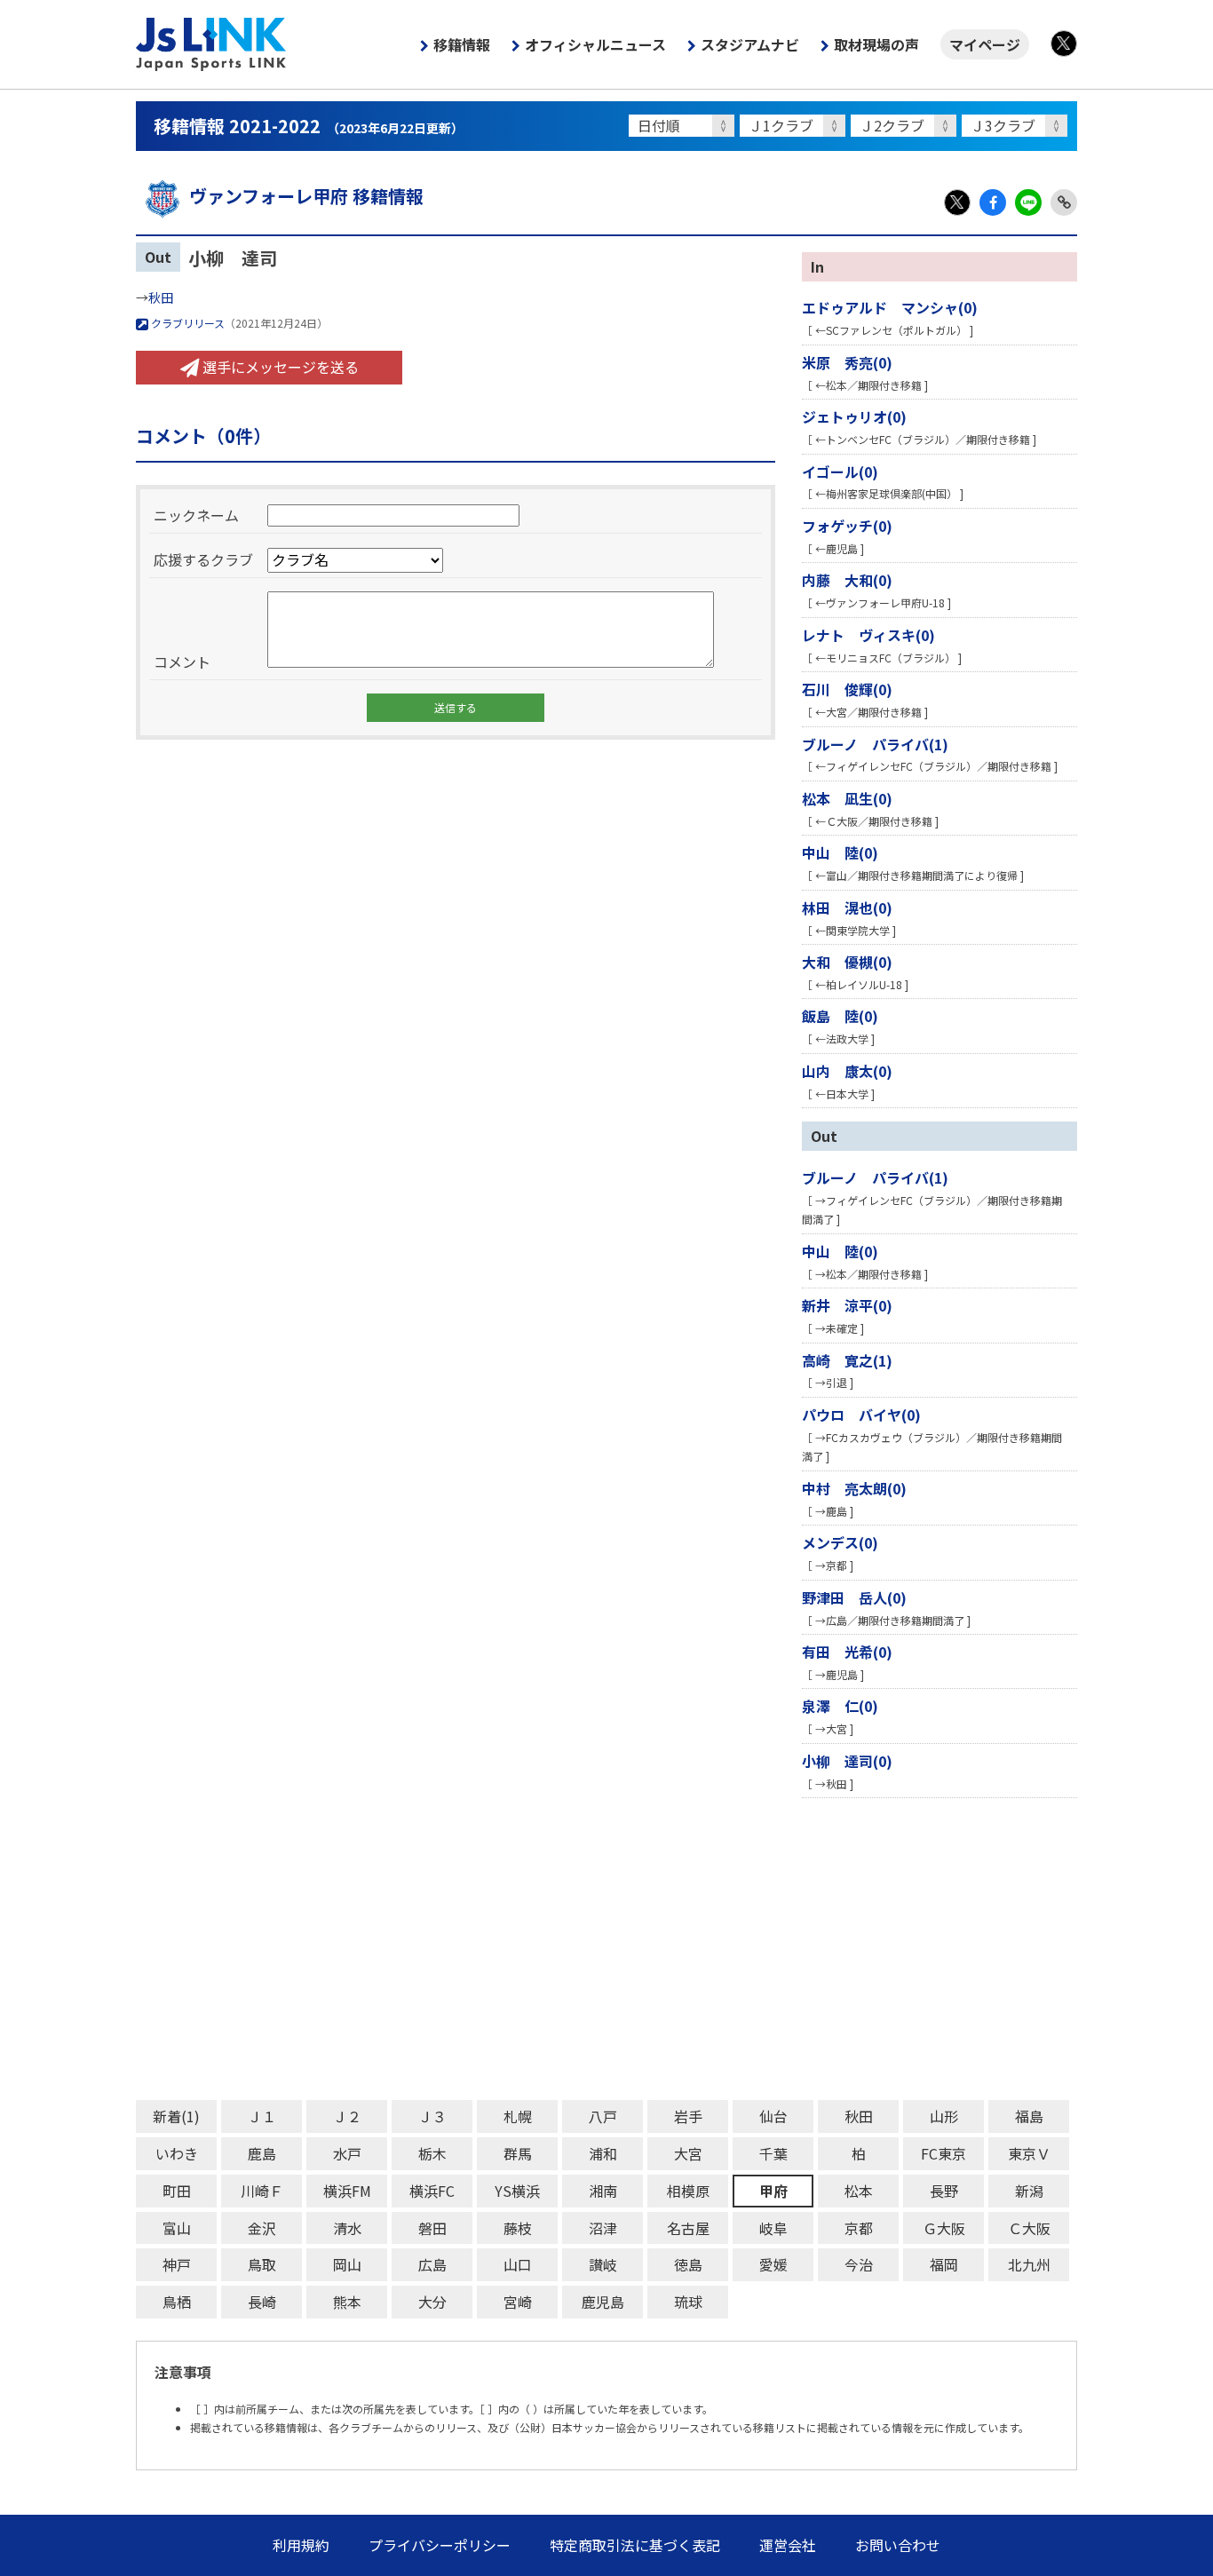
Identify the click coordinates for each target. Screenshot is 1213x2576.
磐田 (432, 2228)
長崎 (262, 2302)
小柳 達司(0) (847, 1761)
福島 (1029, 2116)
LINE (1028, 202)
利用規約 (301, 2545)
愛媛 (773, 2264)
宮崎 (518, 2302)
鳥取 (262, 2264)
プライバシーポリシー (440, 2545)
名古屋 (688, 2228)
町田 (177, 2191)
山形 (944, 2116)
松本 (859, 2191)
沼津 (603, 2228)
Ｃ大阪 (1029, 2228)
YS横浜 (517, 2191)
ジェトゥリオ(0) (854, 416)
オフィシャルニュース (595, 44)
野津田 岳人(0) (854, 1597)
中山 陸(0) (840, 852)
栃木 (432, 2153)
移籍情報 (462, 44)
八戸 (603, 2116)
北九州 (1029, 2264)
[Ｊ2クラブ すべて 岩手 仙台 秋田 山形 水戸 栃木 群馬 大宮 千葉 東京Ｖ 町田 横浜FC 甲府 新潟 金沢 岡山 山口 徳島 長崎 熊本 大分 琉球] (906, 126)
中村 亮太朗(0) (854, 1488)
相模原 (688, 2191)
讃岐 (603, 2264)
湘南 (603, 2191)
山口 (518, 2264)
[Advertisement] (606, 1949)
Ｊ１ (262, 2116)
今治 (859, 2264)
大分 (432, 2302)
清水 (347, 2228)
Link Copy (1064, 202)
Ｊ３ (432, 2116)
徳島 (688, 2264)
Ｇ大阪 (944, 2228)
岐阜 (773, 2228)
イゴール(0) (840, 472)
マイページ (985, 44)
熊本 (347, 2302)
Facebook (993, 202)
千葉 (773, 2153)
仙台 (773, 2116)
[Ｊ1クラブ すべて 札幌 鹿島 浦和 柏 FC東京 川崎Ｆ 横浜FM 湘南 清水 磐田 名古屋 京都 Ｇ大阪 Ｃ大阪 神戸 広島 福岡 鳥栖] (795, 126)
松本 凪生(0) (847, 798)
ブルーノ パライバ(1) (875, 744)
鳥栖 (177, 2302)
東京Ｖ (1029, 2153)
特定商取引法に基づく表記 (635, 2545)
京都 (859, 2228)
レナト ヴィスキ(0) (868, 635)
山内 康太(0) (847, 1071)
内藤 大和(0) (847, 580)
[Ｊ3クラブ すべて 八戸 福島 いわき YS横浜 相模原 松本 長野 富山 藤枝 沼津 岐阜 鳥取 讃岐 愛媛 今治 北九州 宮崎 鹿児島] (1017, 126)
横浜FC (432, 2191)
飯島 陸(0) (840, 1016)
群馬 (518, 2153)
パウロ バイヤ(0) (861, 1415)
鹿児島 (603, 2302)
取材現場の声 (876, 44)
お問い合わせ (898, 2545)
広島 (432, 2264)
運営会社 (788, 2545)
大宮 (688, 2153)
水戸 (347, 2153)
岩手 (688, 2116)
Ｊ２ (347, 2116)
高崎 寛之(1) (847, 1360)
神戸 (177, 2264)
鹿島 (262, 2153)
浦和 (603, 2153)
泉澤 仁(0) (840, 1706)
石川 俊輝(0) (847, 689)
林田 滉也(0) (847, 908)
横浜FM (347, 2191)
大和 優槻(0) (847, 962)
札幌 (518, 2116)
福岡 (944, 2264)
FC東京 (943, 2153)
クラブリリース (186, 323)
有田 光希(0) (847, 1652)
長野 (944, 2191)
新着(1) (176, 2116)
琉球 (688, 2302)
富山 (177, 2228)
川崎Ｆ (262, 2191)
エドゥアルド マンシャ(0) (890, 307)
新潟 (1029, 2191)
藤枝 (518, 2228)
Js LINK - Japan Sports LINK (211, 44)
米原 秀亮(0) (847, 362)
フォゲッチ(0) (847, 526)
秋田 (161, 297)
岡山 (347, 2264)
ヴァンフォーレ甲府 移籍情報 (306, 196)
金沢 (262, 2228)
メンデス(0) (840, 1542)
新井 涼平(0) (847, 1305)
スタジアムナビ (750, 44)
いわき (177, 2153)
